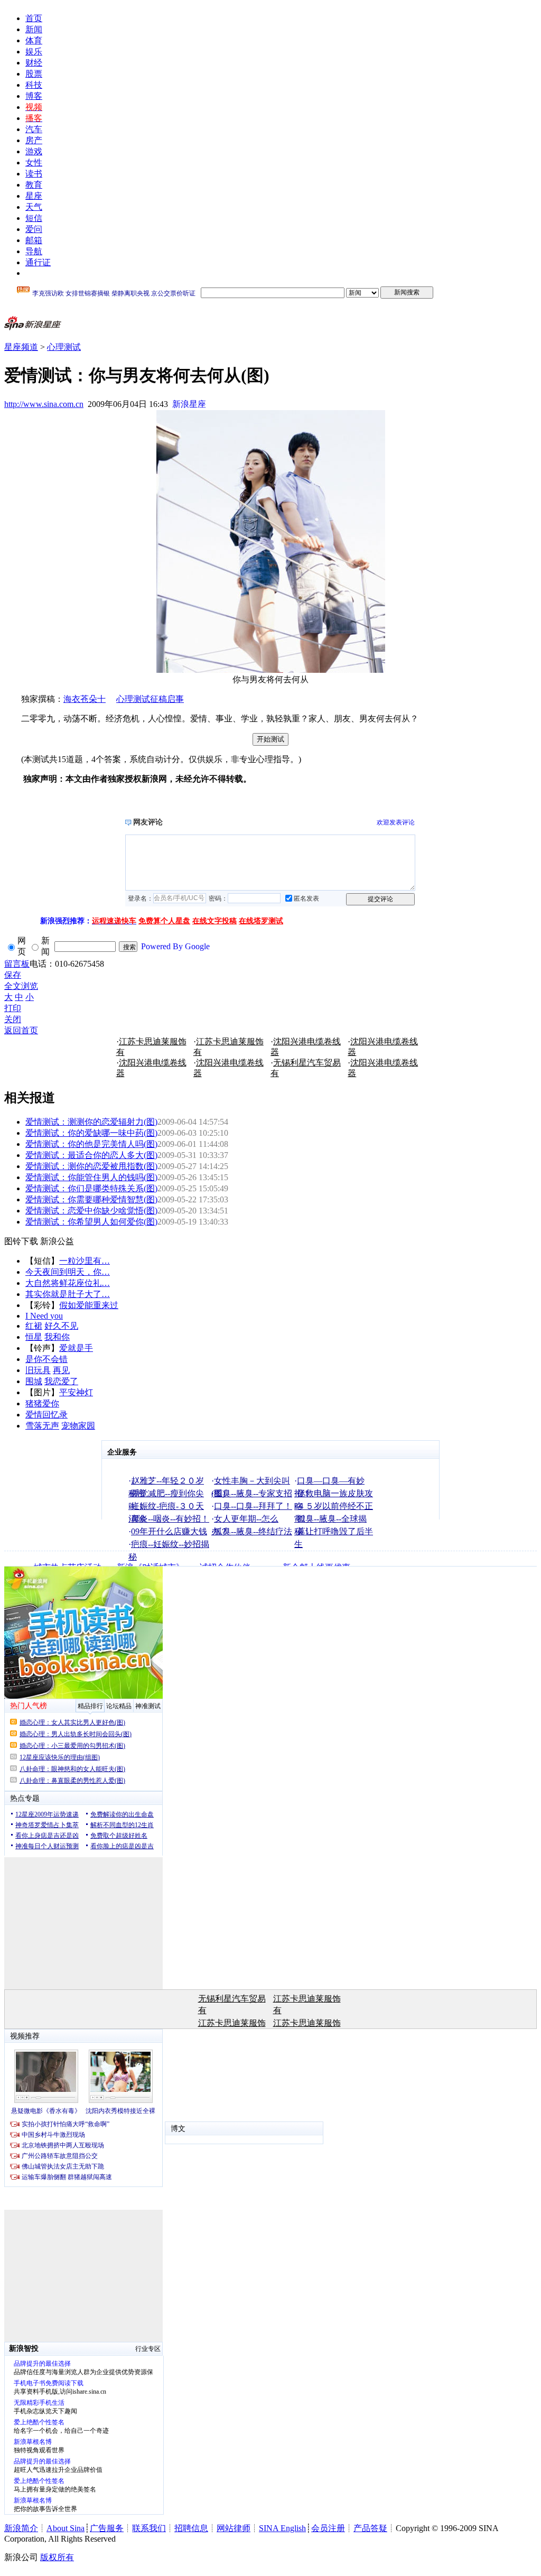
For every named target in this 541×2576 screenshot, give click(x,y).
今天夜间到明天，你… (68, 1272)
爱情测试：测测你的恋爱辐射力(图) (91, 1122)
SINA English (282, 2528)
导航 (34, 251)
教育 (34, 185)
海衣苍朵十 (85, 699)
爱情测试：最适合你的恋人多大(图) (91, 1155)
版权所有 (57, 2557)
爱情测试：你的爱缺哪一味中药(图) (91, 1133)
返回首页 (21, 1030)
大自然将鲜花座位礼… (68, 1283)
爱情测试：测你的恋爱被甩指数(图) (91, 1166)
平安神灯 (76, 1392)
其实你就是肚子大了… (68, 1294)
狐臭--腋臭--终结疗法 (253, 1531)
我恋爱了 (61, 1381)
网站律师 (234, 2528)
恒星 (34, 1337)
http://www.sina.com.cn (44, 404)
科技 (34, 85)
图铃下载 (21, 1241)
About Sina (66, 2528)
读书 (34, 174)
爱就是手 (76, 1348)
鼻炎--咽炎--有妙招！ (170, 1519)
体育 (34, 40)
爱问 (34, 229)
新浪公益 (57, 1241)
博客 (34, 96)
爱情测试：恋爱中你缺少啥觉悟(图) (91, 1211)
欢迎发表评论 (396, 822)
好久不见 (61, 1326)
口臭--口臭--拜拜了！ (253, 1506)
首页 (34, 18)
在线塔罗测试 (261, 921)
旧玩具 (38, 1370)
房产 (34, 140)
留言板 (17, 964)
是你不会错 (46, 1359)
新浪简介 (21, 2528)
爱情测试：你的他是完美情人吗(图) (91, 1144)
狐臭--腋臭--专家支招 (253, 1493)
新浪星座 (189, 404)
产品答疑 (370, 2528)
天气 (34, 207)
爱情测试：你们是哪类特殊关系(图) (91, 1188)
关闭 (13, 1019)
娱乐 (34, 52)
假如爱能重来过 (89, 1305)
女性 (34, 163)
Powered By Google (175, 946)
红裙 (34, 1326)
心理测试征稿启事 (150, 699)
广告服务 (107, 2528)
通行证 (38, 262)
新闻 (34, 29)
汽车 (34, 129)
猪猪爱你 (42, 1403)
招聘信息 (191, 2528)
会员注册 (328, 2528)
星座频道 (21, 347)
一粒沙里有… (85, 1261)
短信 (34, 218)
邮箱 (34, 240)
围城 (34, 1381)
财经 (34, 63)
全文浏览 (21, 986)
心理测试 (64, 347)
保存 (13, 975)
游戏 (34, 151)
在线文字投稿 (214, 921)
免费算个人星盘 (164, 921)
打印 (13, 1008)
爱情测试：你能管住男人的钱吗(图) (91, 1177)
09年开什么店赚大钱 (169, 1531)
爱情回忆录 (46, 1415)
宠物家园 (78, 1426)
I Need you (44, 1316)
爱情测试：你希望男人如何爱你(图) (91, 1222)
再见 (61, 1370)
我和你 (57, 1337)
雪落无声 (42, 1426)
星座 (34, 196)
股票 (34, 74)
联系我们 (149, 2528)
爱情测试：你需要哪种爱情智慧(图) (91, 1199)
